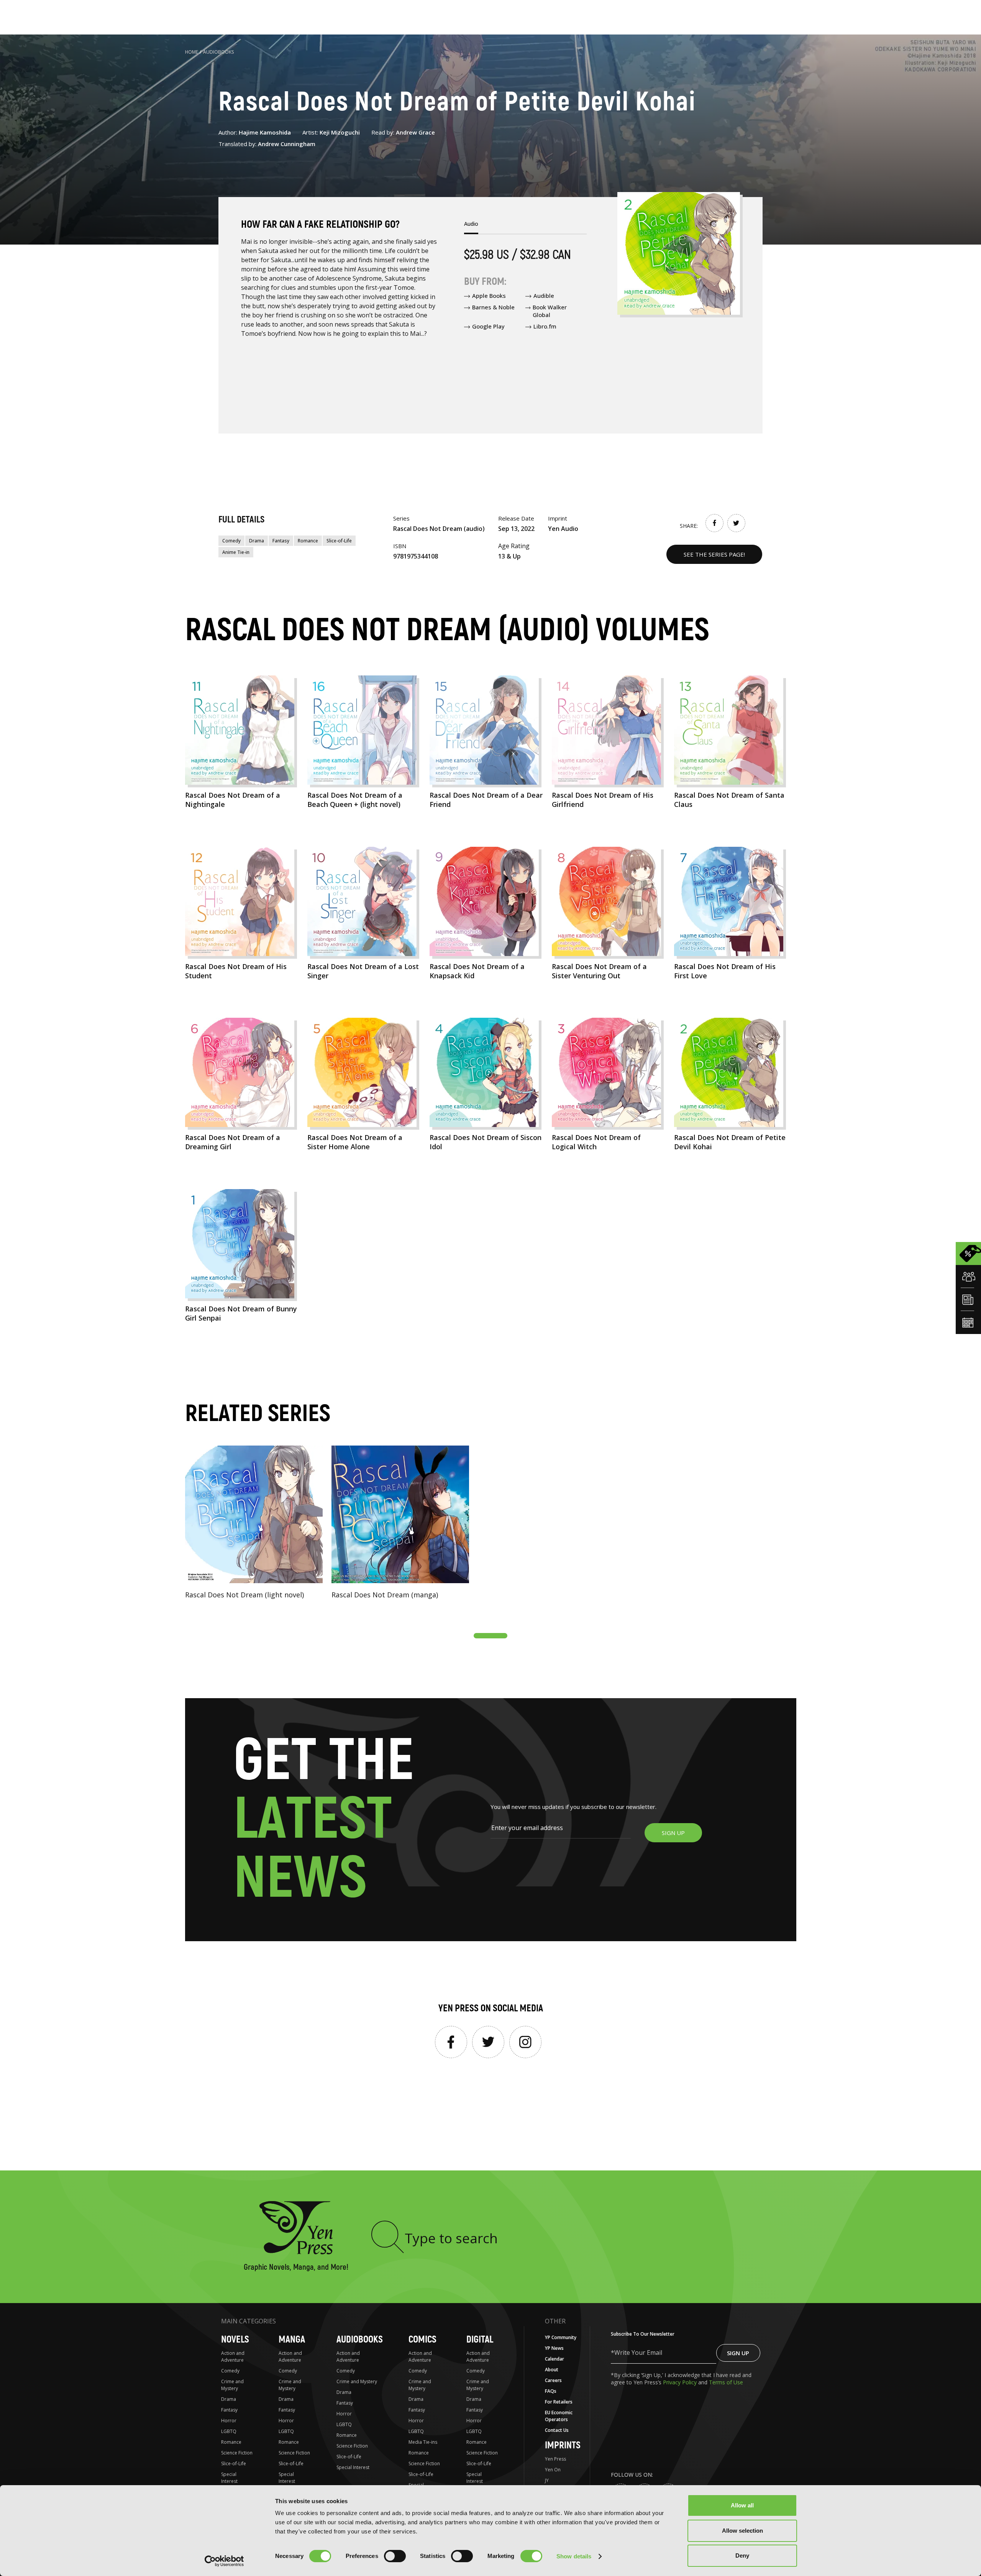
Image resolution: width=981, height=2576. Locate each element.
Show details (574, 2556)
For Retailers (559, 2402)
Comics (422, 2340)
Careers (553, 2380)
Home (192, 52)
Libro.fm (545, 326)
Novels (235, 2340)
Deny (742, 2555)
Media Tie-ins (423, 2442)
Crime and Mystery (232, 2385)
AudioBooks (219, 52)
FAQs (551, 2391)
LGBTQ (229, 2431)
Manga (292, 2340)
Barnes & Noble (493, 307)
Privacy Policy (681, 2382)
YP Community (561, 2337)
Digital (480, 2340)
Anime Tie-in (236, 552)
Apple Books (489, 296)
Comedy (231, 541)
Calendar (554, 2359)
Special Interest (229, 2478)
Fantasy (281, 541)
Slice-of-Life (339, 541)
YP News (554, 2348)
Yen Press (555, 2459)
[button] (490, 1636)
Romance (308, 541)
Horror (229, 2421)
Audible (544, 296)
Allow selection (742, 2531)
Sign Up (738, 2353)
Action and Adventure (233, 2357)
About (552, 2370)
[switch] (395, 2556)
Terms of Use (726, 2382)
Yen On (553, 2470)
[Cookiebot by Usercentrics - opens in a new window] (224, 2561)
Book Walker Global (550, 311)
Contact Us (557, 2430)
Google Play (488, 326)
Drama (257, 541)
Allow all (742, 2505)
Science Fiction (237, 2453)
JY (547, 2480)
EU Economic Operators (559, 2416)
